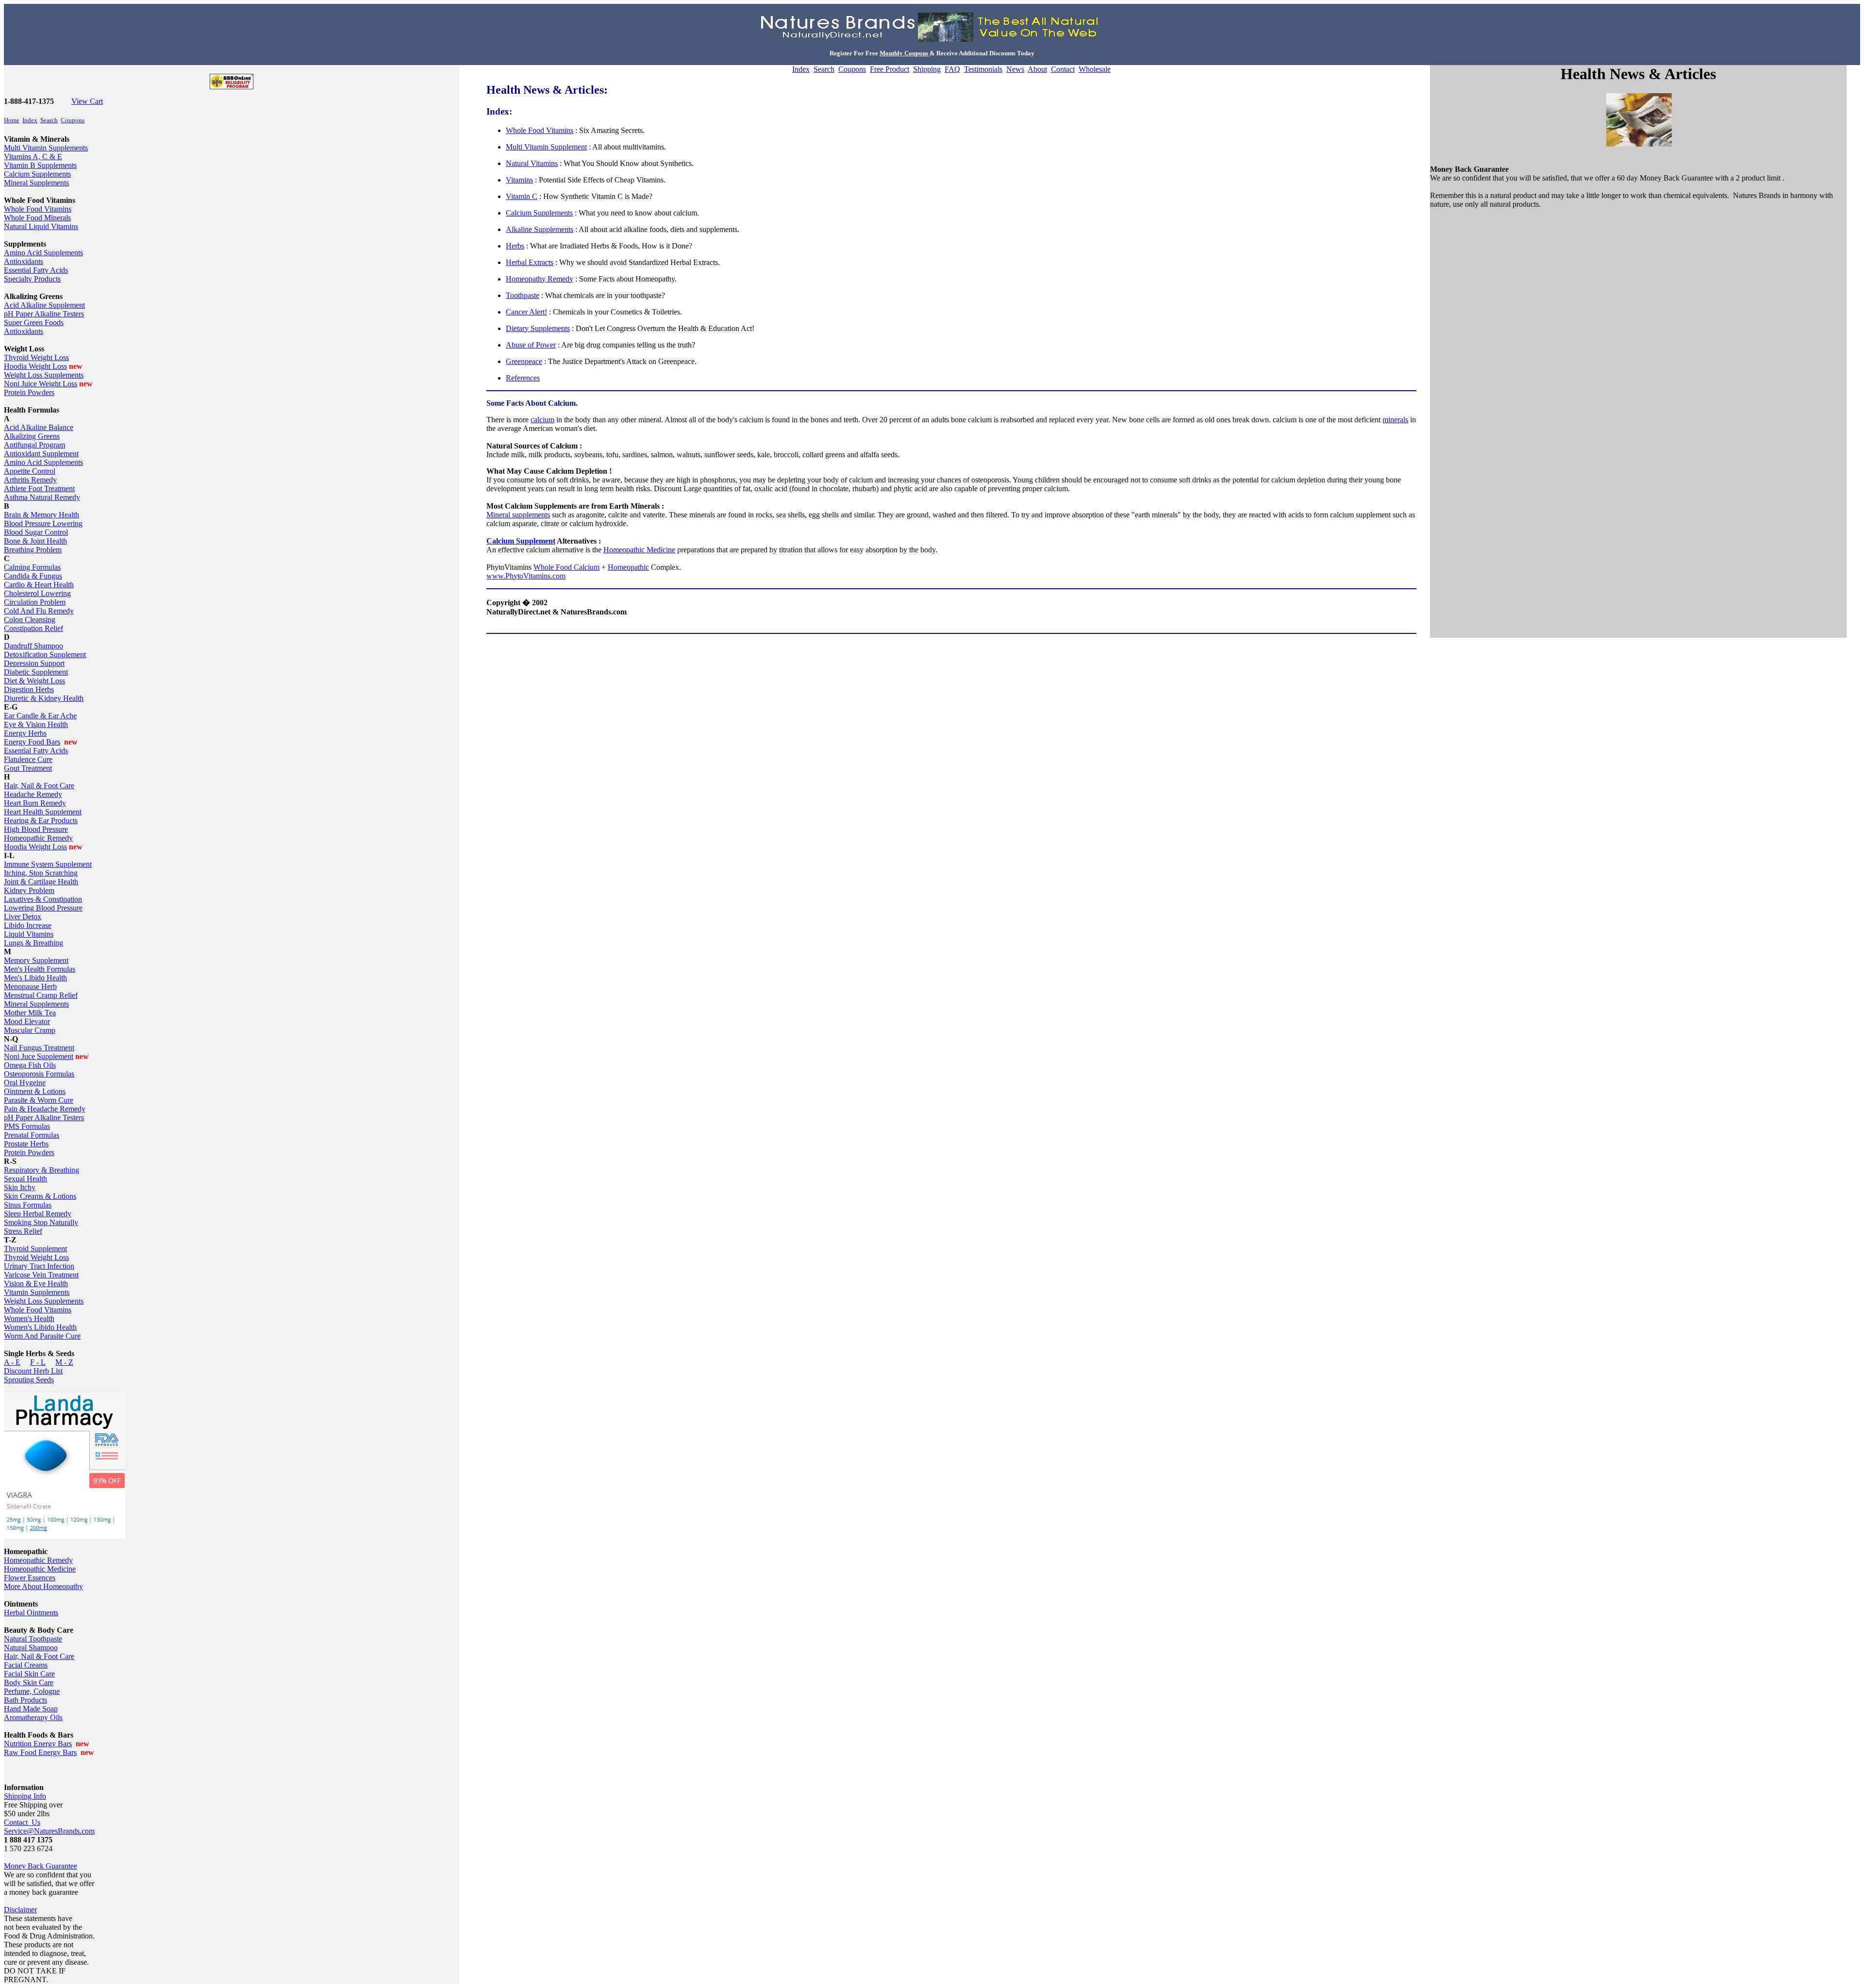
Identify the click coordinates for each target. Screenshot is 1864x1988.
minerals (1395, 420)
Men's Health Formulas (40, 969)
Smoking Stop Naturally (41, 1222)
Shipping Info (25, 1796)
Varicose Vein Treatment (41, 1275)
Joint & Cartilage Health (41, 882)
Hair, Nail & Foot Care (39, 786)
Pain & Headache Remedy (45, 1109)
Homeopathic (628, 567)
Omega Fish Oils (30, 1065)
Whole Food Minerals (37, 218)
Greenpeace (524, 361)
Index (30, 120)
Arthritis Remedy (30, 480)
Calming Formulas (32, 567)
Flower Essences (30, 1578)
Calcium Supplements (37, 174)
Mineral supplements (518, 515)
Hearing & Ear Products (41, 820)
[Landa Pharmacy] (65, 1536)
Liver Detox (23, 917)
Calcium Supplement (521, 541)
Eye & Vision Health (36, 724)
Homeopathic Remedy (38, 838)
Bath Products (25, 1700)
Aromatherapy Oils (33, 1717)
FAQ (952, 69)
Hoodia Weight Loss (35, 366)
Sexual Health (25, 1179)
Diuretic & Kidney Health (44, 698)
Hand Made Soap (31, 1709)
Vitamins (519, 180)
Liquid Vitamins (29, 934)
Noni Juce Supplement (39, 1056)
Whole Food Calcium (566, 567)
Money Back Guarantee (41, 1866)
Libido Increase (28, 925)
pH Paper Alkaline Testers (44, 314)
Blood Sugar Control (36, 532)
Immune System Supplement (48, 864)
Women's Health (29, 1318)
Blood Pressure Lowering (43, 523)
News (1015, 69)
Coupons (73, 120)
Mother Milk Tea (30, 1013)
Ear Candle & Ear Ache (40, 716)
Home (12, 120)
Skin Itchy (20, 1187)
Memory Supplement (36, 960)
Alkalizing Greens (32, 436)
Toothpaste (523, 295)
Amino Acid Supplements (43, 253)
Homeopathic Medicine (40, 1569)
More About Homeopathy (43, 1586)
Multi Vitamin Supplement (546, 147)
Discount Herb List (33, 1371)
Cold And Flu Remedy (39, 611)
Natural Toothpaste (33, 1639)
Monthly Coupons (905, 53)
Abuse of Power (531, 345)
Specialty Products (32, 279)
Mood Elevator (27, 1021)
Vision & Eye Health (36, 1284)
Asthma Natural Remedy (42, 497)
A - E (12, 1362)
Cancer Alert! (526, 312)
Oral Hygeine (25, 1083)
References (523, 378)
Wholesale (1095, 69)
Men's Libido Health (35, 978)
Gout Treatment (28, 768)
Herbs (515, 246)
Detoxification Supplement (45, 654)
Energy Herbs (25, 733)
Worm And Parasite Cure (42, 1336)
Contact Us (22, 1822)
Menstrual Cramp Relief (41, 995)
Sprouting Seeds (29, 1380)
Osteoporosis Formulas (39, 1074)
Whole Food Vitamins (38, 209)
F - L (38, 1362)
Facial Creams (26, 1665)
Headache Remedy (33, 794)
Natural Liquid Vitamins (41, 226)
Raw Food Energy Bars (40, 1752)
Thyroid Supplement (35, 1249)
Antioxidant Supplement (41, 454)
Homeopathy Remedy (540, 279)
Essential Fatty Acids (36, 270)
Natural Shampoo (31, 1648)
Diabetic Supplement (36, 672)
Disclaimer (20, 1910)
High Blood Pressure (36, 829)
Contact (1063, 69)
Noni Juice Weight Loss (41, 384)
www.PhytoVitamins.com (526, 576)
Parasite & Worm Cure (39, 1100)
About (1037, 69)
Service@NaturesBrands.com (49, 1831)
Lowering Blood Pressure (43, 908)
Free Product (890, 69)
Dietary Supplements (538, 328)
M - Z (64, 1362)
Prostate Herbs (26, 1144)
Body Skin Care (29, 1682)
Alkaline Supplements (540, 229)
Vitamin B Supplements (40, 165)
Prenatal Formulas (32, 1135)
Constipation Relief (33, 628)
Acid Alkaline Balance (39, 427)
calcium (542, 420)
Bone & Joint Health (35, 541)
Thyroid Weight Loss (36, 357)
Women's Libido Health (40, 1327)
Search (49, 120)
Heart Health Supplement (43, 812)
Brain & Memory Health (42, 515)
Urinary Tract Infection (39, 1266)
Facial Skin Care (29, 1674)
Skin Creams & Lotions (40, 1196)
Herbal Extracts (530, 262)
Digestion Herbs (29, 689)
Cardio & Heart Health (39, 585)
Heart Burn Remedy (35, 803)
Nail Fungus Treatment (39, 1048)
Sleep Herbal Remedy (38, 1214)
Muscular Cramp (30, 1030)
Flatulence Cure (28, 759)
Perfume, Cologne (32, 1691)
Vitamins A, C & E (33, 157)
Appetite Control (30, 471)
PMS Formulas (27, 1126)
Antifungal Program (34, 445)
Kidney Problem (29, 890)
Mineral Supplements (36, 183)
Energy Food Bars (32, 742)
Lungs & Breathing (33, 943)
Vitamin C (522, 196)
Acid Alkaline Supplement (44, 305)
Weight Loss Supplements (44, 375)
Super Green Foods (34, 323)
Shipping (927, 69)
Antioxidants (24, 261)
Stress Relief (23, 1231)
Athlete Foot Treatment (39, 489)
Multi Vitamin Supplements (46, 148)
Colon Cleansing (30, 620)
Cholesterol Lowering (37, 593)
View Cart (87, 101)
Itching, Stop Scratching (41, 873)
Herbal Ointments (31, 1613)
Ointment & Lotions (35, 1091)
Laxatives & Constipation (43, 899)
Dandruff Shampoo (33, 646)
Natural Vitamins (532, 163)
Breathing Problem (33, 550)
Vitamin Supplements (37, 1292)
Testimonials (983, 69)
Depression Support (34, 663)
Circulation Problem (35, 602)
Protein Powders (29, 392)
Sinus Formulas (28, 1205)
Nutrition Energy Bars (38, 1744)
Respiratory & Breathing (42, 1170)
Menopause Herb (30, 986)
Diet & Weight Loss (34, 681)
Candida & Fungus (33, 576)
